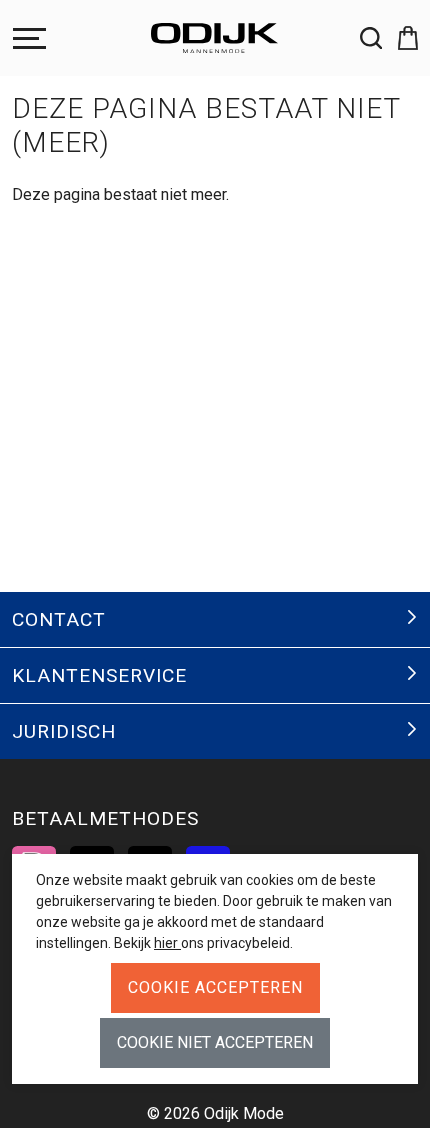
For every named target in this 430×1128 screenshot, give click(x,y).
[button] (400, 38)
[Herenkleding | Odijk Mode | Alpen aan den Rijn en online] (215, 38)
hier (167, 943)
